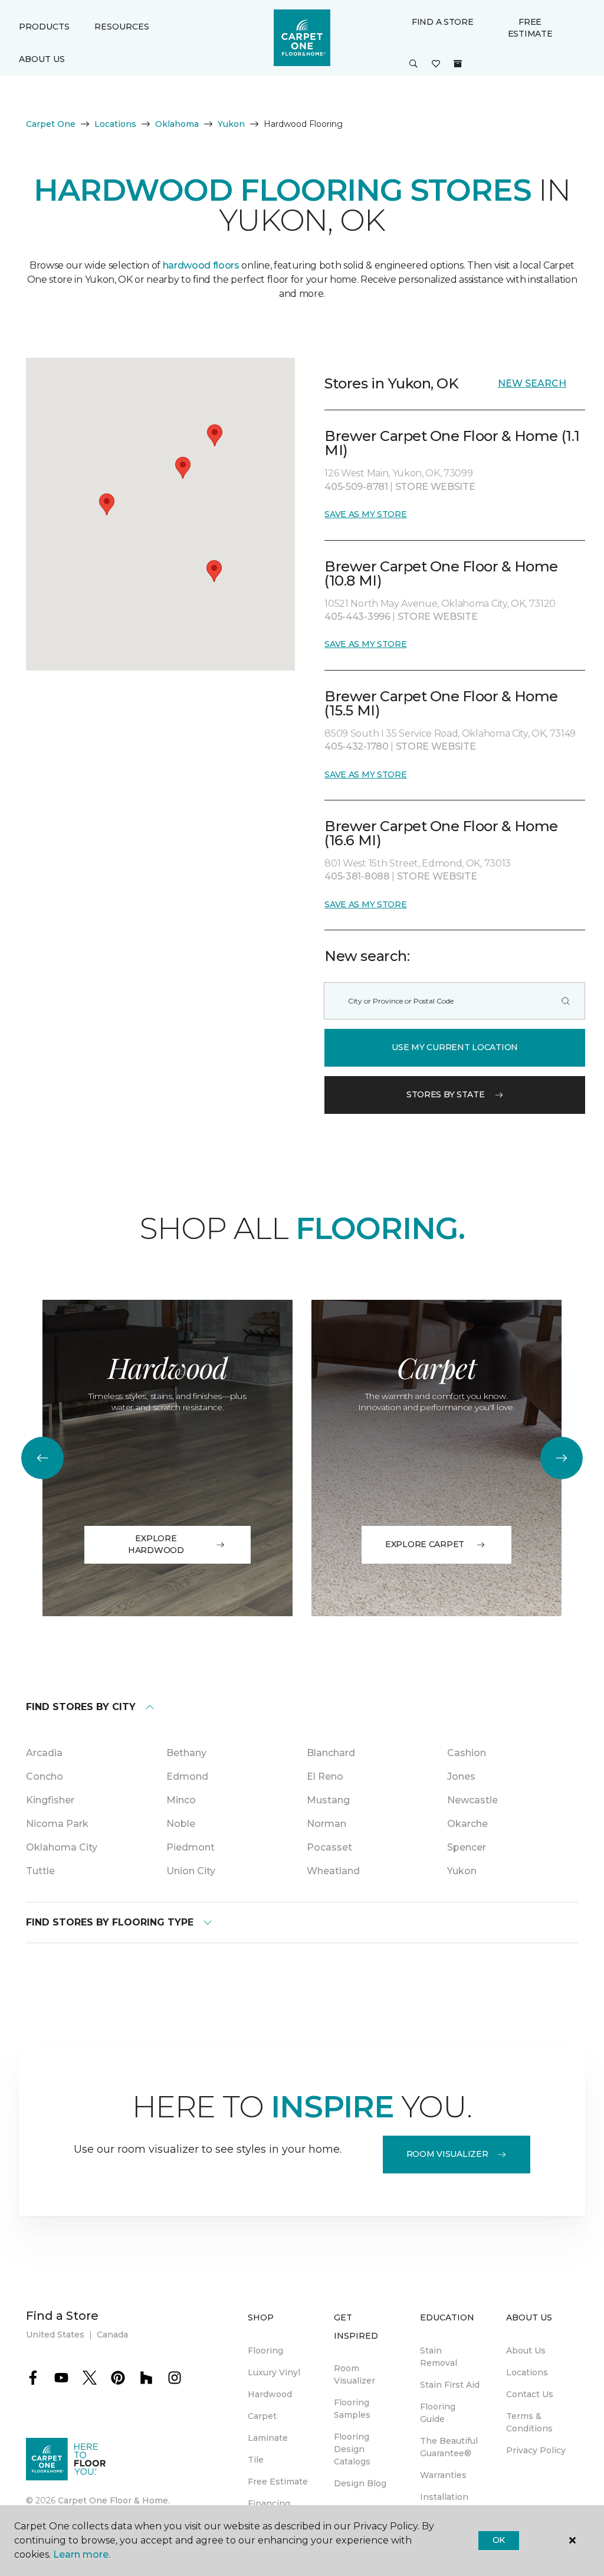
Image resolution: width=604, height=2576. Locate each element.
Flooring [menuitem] (265, 2351)
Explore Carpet (425, 1544)
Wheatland (333, 1871)
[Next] (562, 1458)
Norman (326, 1824)
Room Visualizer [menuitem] (354, 2374)
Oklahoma (177, 124)
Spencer (467, 1847)
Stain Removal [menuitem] (439, 2357)
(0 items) (458, 64)
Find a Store (443, 22)
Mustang (328, 1800)
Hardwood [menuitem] (270, 2394)
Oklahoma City (62, 1847)
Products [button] (44, 27)
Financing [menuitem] (269, 2503)
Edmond (187, 1776)
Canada (112, 2335)
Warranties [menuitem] (443, 2475)
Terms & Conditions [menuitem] (529, 2422)
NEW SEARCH (532, 383)
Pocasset (329, 1847)
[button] (413, 64)
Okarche (467, 1824)
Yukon (231, 124)
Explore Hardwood (156, 1544)
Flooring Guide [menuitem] (438, 2413)
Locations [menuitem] (527, 2372)
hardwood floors (201, 265)
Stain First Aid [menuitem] (450, 2385)
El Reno (325, 1776)
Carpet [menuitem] (262, 2416)
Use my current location (455, 1047)
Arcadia (44, 1753)
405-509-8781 (357, 487)
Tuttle (40, 1871)
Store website (435, 487)
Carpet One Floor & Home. (114, 2500)
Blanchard (331, 1753)
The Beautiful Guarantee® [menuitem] (449, 2447)
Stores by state (446, 1094)
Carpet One (51, 124)
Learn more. (82, 2554)
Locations (115, 124)
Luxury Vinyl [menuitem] (274, 2372)
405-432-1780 (357, 746)
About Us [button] (42, 59)
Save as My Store (365, 514)
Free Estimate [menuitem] (278, 2482)
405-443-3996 (358, 617)
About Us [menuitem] (526, 2351)
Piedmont (191, 1847)
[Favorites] (436, 64)
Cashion (467, 1753)
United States (55, 2335)
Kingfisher (50, 1800)
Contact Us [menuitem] (530, 2394)
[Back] (42, 1458)
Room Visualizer (447, 2154)
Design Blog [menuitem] (360, 2483)
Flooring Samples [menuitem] (352, 2409)
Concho (45, 1776)
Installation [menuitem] (444, 2497)
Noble (181, 1824)
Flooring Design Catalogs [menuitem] (352, 2449)
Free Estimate (530, 28)
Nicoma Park (57, 1824)
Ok (499, 2540)
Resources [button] (122, 27)
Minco (181, 1800)
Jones (461, 1776)
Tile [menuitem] (256, 2460)
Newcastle (472, 1800)
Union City (191, 1871)
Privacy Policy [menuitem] (536, 2450)
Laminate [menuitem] (268, 2438)
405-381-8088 (358, 876)
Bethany (186, 1753)
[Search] (566, 1001)
